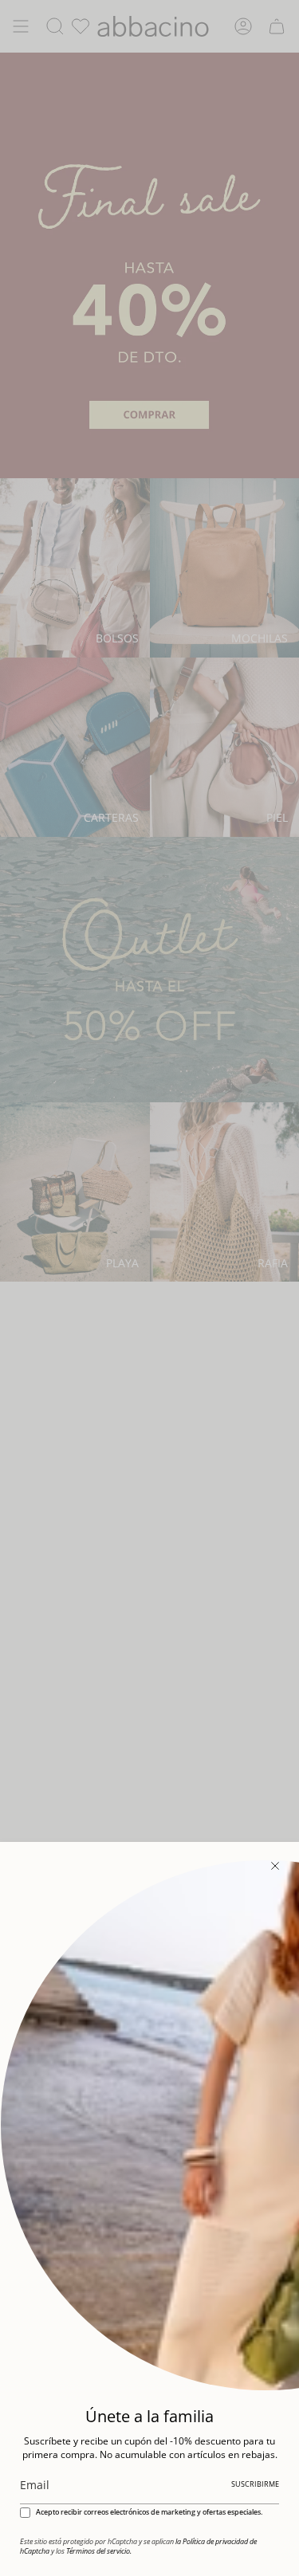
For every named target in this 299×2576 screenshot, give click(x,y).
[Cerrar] (275, 1866)
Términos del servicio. (99, 2551)
